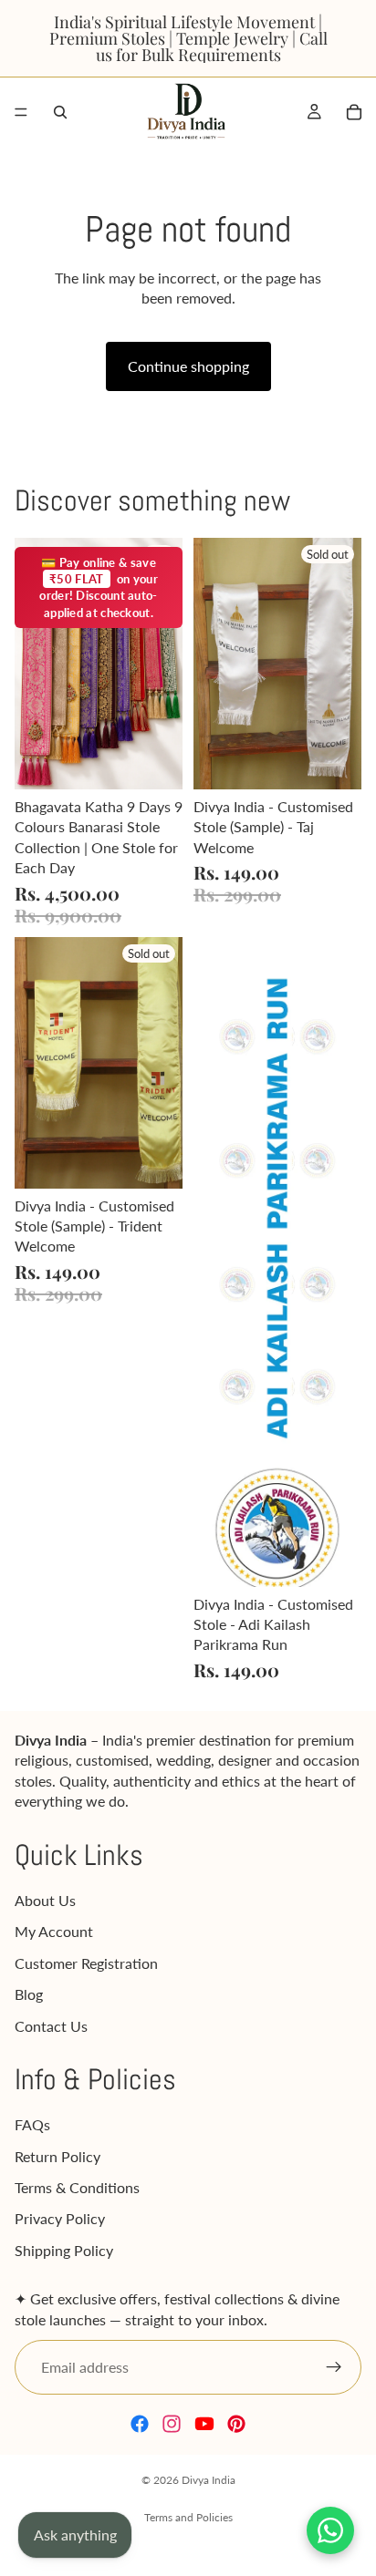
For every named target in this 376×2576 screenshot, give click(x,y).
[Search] (60, 112)
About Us (45, 1900)
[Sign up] (334, 2368)
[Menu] (21, 112)
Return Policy (57, 2156)
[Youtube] (204, 2425)
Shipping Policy (64, 2250)
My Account (54, 1932)
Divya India (209, 2480)
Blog (29, 1995)
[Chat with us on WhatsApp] (330, 2530)
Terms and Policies (188, 2517)
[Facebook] (140, 2425)
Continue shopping (188, 366)
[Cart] (354, 112)
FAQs (32, 2125)
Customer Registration (86, 1963)
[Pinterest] (236, 2425)
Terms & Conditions (77, 2188)
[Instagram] (172, 2425)
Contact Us (51, 2026)
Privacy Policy (60, 2219)
